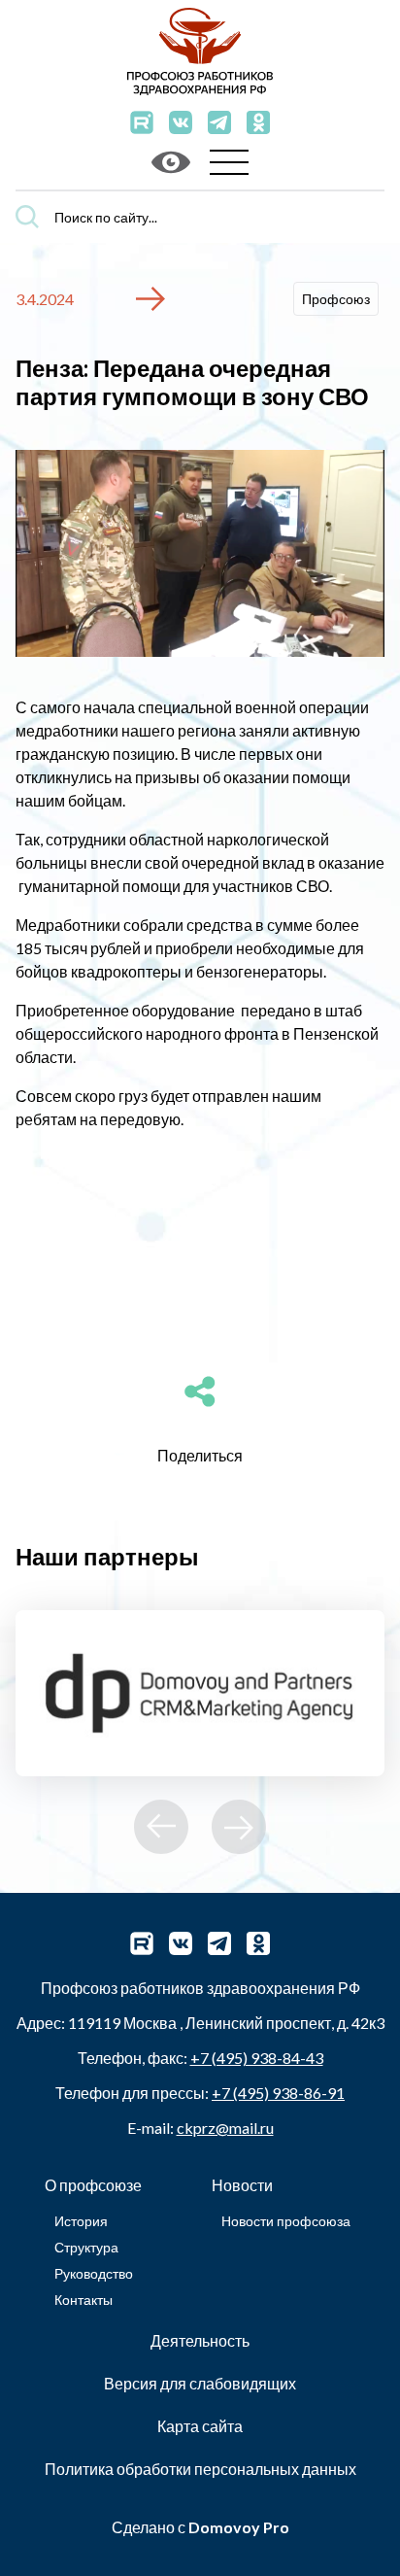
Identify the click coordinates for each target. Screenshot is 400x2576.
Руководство (94, 2273)
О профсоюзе (93, 2185)
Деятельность (200, 2340)
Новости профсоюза (286, 2221)
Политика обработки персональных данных (200, 2469)
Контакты (83, 2300)
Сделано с (200, 2527)
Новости (242, 2185)
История (81, 2221)
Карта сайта (200, 2426)
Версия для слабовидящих (200, 2383)
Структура (86, 2247)
